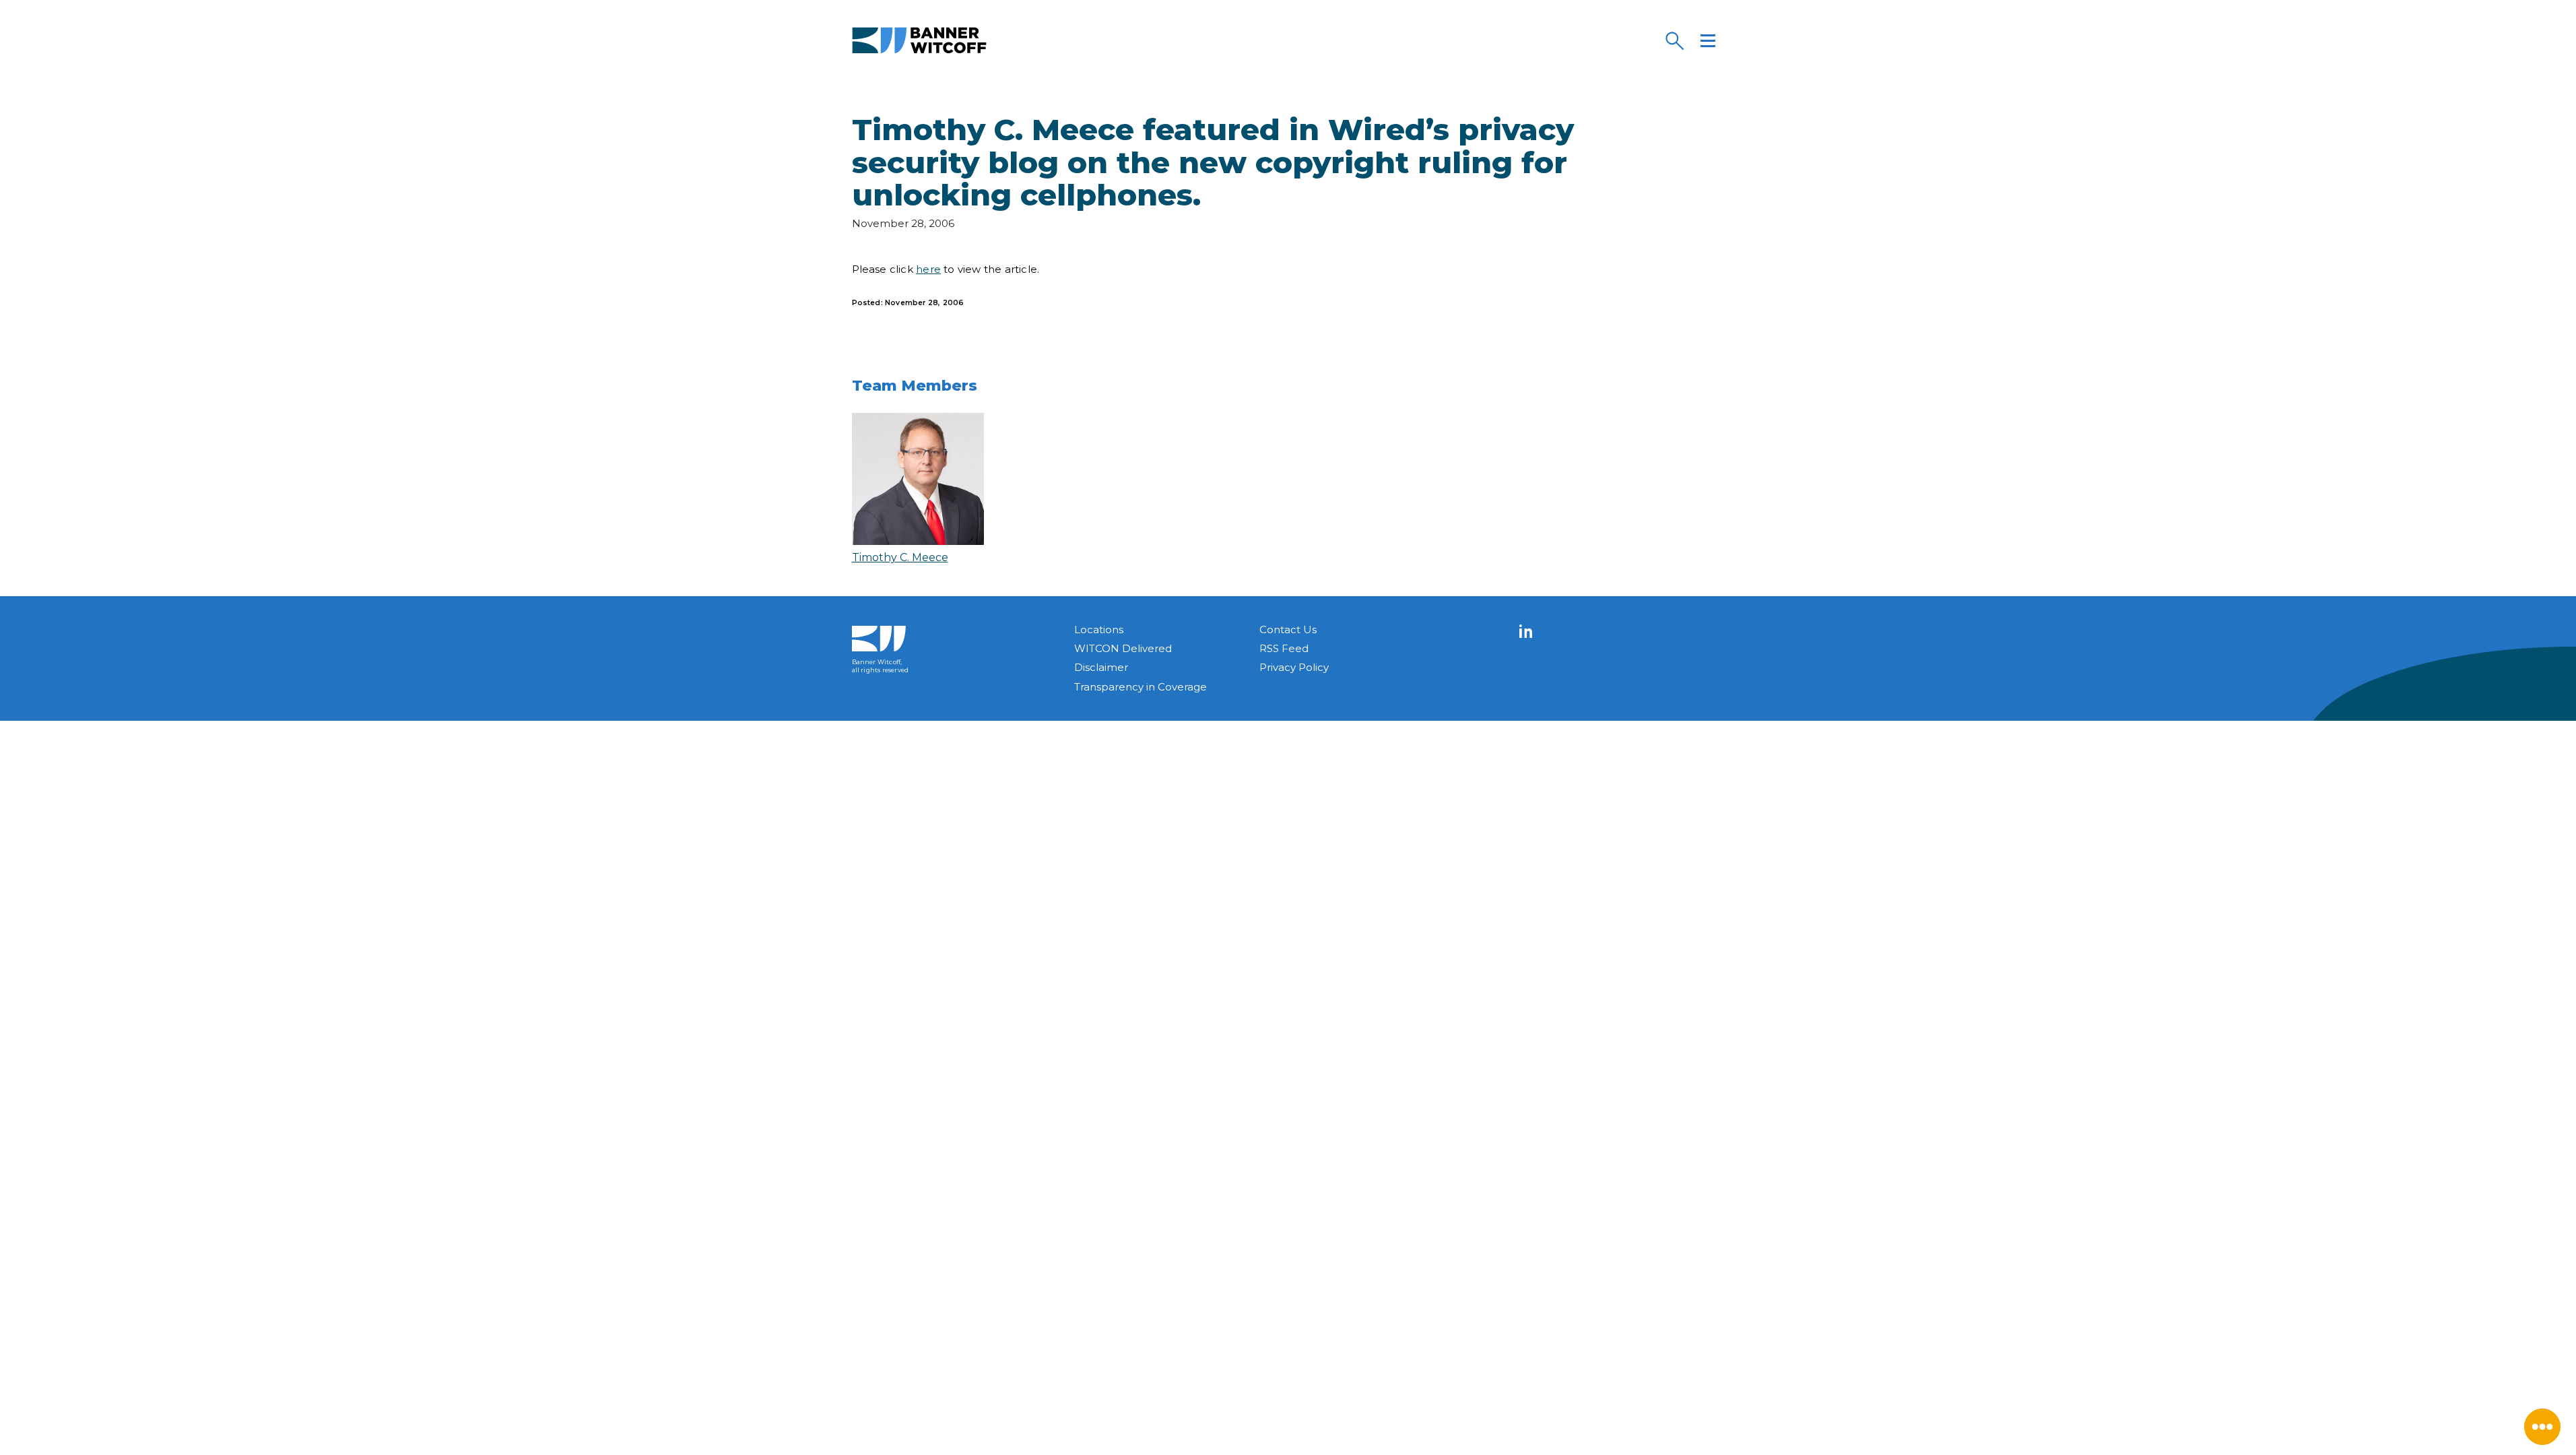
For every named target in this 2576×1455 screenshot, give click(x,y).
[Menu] (1708, 40)
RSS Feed (1284, 648)
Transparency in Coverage (1141, 687)
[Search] (1674, 40)
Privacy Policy (1294, 667)
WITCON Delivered (1123, 648)
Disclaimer (1101, 667)
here (928, 269)
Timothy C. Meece (900, 557)
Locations (1099, 629)
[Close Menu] (2542, 1427)
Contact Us (1288, 629)
